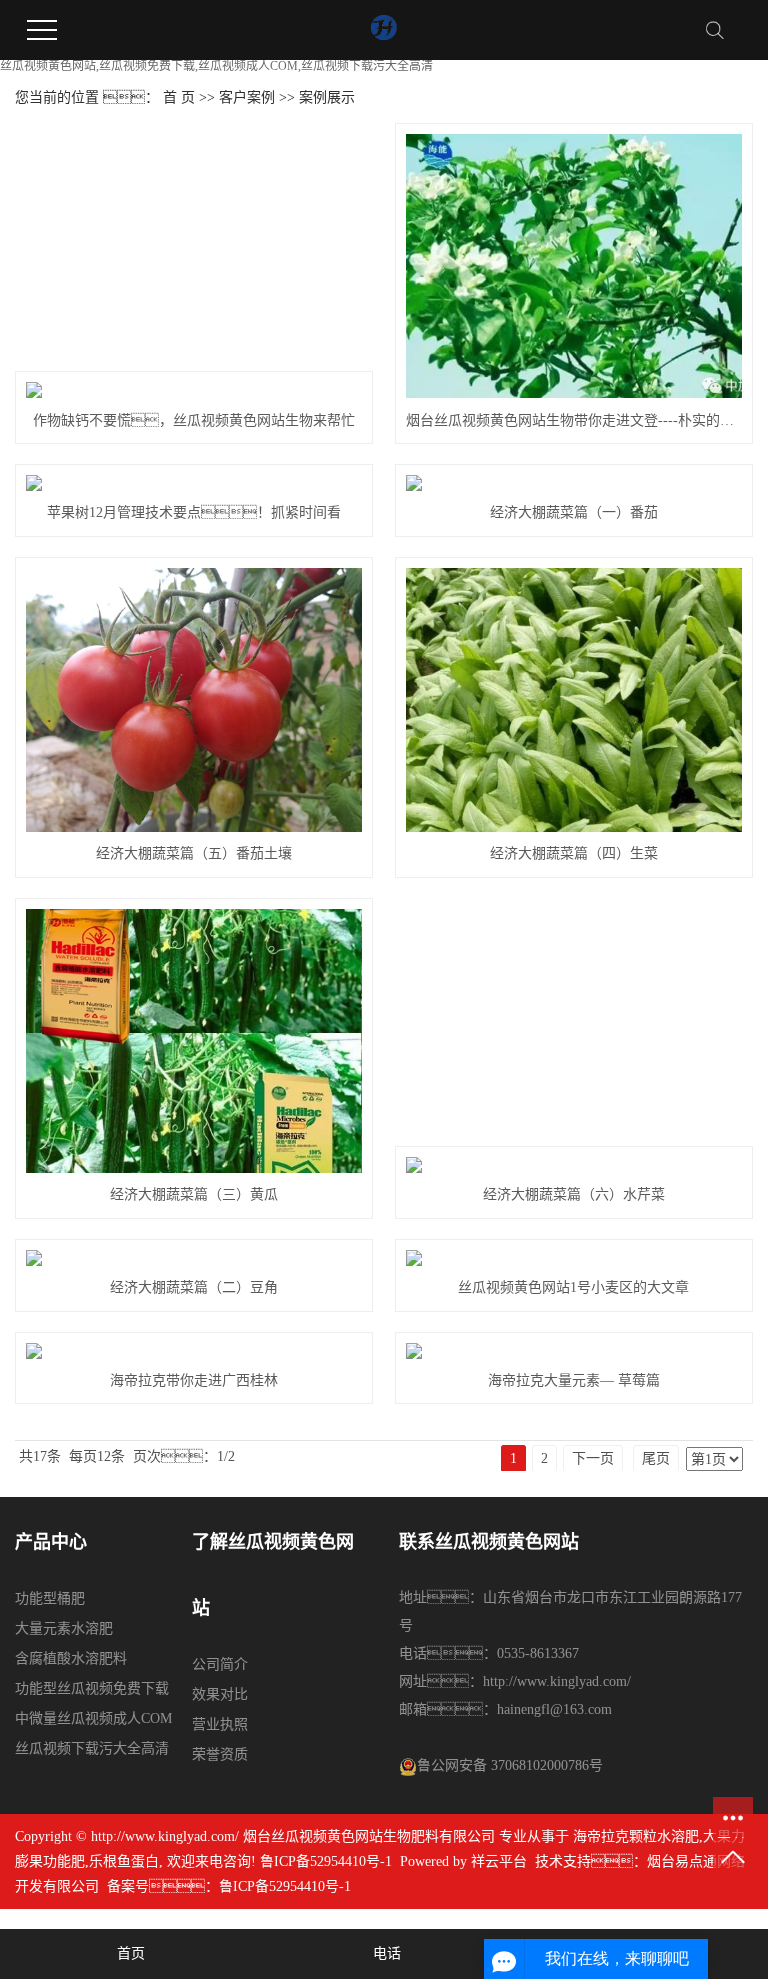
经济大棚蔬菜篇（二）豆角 (194, 1287)
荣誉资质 (220, 1754)
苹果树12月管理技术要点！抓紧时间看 (194, 512)
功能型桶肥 (50, 1598)
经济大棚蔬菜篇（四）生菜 (574, 853)
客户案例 (247, 97)
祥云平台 (499, 1861)
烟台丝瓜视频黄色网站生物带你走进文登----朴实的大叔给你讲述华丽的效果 (573, 420)
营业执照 (220, 1724)
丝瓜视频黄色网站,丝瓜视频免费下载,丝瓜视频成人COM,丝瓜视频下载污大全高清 (216, 66)
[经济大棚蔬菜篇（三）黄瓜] (193, 1041)
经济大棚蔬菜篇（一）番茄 (574, 512)
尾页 (656, 1458)
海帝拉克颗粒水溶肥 (636, 1836)
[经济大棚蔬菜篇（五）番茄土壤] (193, 700)
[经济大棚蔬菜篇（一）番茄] (573, 483)
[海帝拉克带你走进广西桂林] (193, 1351)
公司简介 (220, 1664)
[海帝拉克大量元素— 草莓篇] (573, 1351)
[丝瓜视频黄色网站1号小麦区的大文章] (573, 1258)
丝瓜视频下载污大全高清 (92, 1748)
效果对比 (220, 1694)
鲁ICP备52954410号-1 (326, 1861)
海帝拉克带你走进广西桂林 (194, 1380)
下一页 (593, 1458)
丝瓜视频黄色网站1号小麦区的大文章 (573, 1287)
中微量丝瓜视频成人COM (93, 1718)
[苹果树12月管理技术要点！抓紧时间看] (193, 483)
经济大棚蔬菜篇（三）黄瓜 (194, 1194)
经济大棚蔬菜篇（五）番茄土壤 (194, 853)
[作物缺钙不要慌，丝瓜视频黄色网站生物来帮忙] (193, 390)
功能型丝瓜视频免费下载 (92, 1688)
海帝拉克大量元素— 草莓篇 (574, 1380)
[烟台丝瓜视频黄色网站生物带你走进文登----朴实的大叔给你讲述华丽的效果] (573, 266)
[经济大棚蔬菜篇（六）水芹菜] (573, 1165)
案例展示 (327, 97)
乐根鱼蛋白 (124, 1861)
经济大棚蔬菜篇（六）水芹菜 (574, 1194)
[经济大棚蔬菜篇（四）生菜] (573, 700)
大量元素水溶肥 (64, 1628)
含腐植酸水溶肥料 (71, 1658)
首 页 (179, 97)
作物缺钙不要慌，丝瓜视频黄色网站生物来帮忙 (194, 420)
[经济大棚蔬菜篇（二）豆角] (193, 1258)
